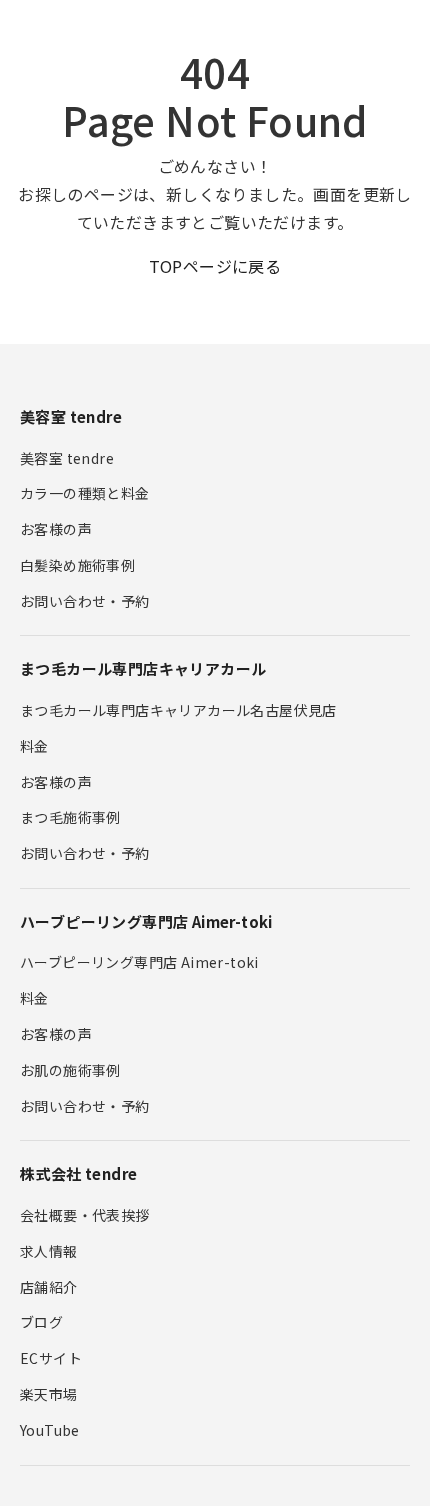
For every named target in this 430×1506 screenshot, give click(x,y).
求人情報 (49, 1251)
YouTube (50, 1430)
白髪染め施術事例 (77, 565)
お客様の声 (56, 529)
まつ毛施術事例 (70, 817)
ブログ (41, 1322)
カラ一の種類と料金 (85, 493)
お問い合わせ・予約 (85, 601)
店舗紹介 (49, 1287)
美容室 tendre (67, 458)
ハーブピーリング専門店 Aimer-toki (139, 962)
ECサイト (51, 1358)
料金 (34, 746)
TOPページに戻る (215, 266)
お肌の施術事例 (70, 1070)
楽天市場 (49, 1394)
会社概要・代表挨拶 (85, 1215)
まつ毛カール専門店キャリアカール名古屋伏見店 (178, 710)
